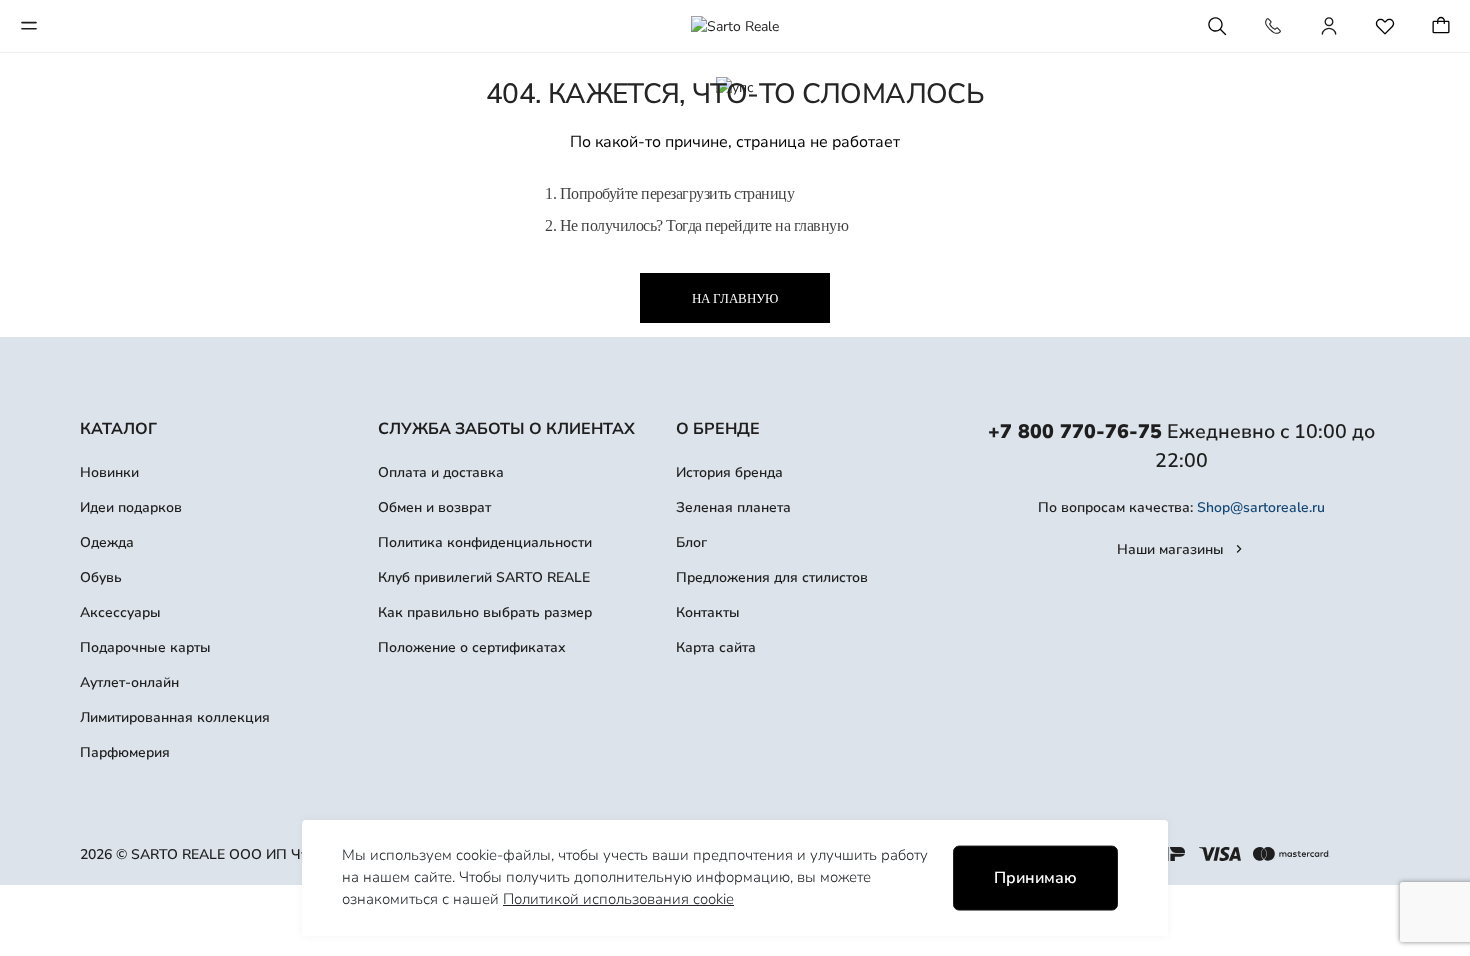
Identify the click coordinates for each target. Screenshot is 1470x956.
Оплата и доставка (441, 472)
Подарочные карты (145, 647)
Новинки (109, 472)
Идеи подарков (131, 507)
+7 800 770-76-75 (1075, 431)
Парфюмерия (125, 752)
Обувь (101, 577)
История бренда (729, 472)
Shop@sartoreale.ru (1261, 507)
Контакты (708, 612)
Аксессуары (120, 612)
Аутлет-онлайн (129, 682)
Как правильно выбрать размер (485, 612)
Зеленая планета (733, 507)
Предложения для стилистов (772, 577)
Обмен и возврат (434, 507)
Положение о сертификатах (472, 647)
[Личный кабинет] (1329, 26)
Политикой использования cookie (618, 899)
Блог (691, 542)
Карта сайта (716, 647)
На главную (735, 298)
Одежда (107, 542)
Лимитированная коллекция (175, 717)
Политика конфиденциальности (485, 542)
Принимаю (1035, 878)
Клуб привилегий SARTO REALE (484, 577)
